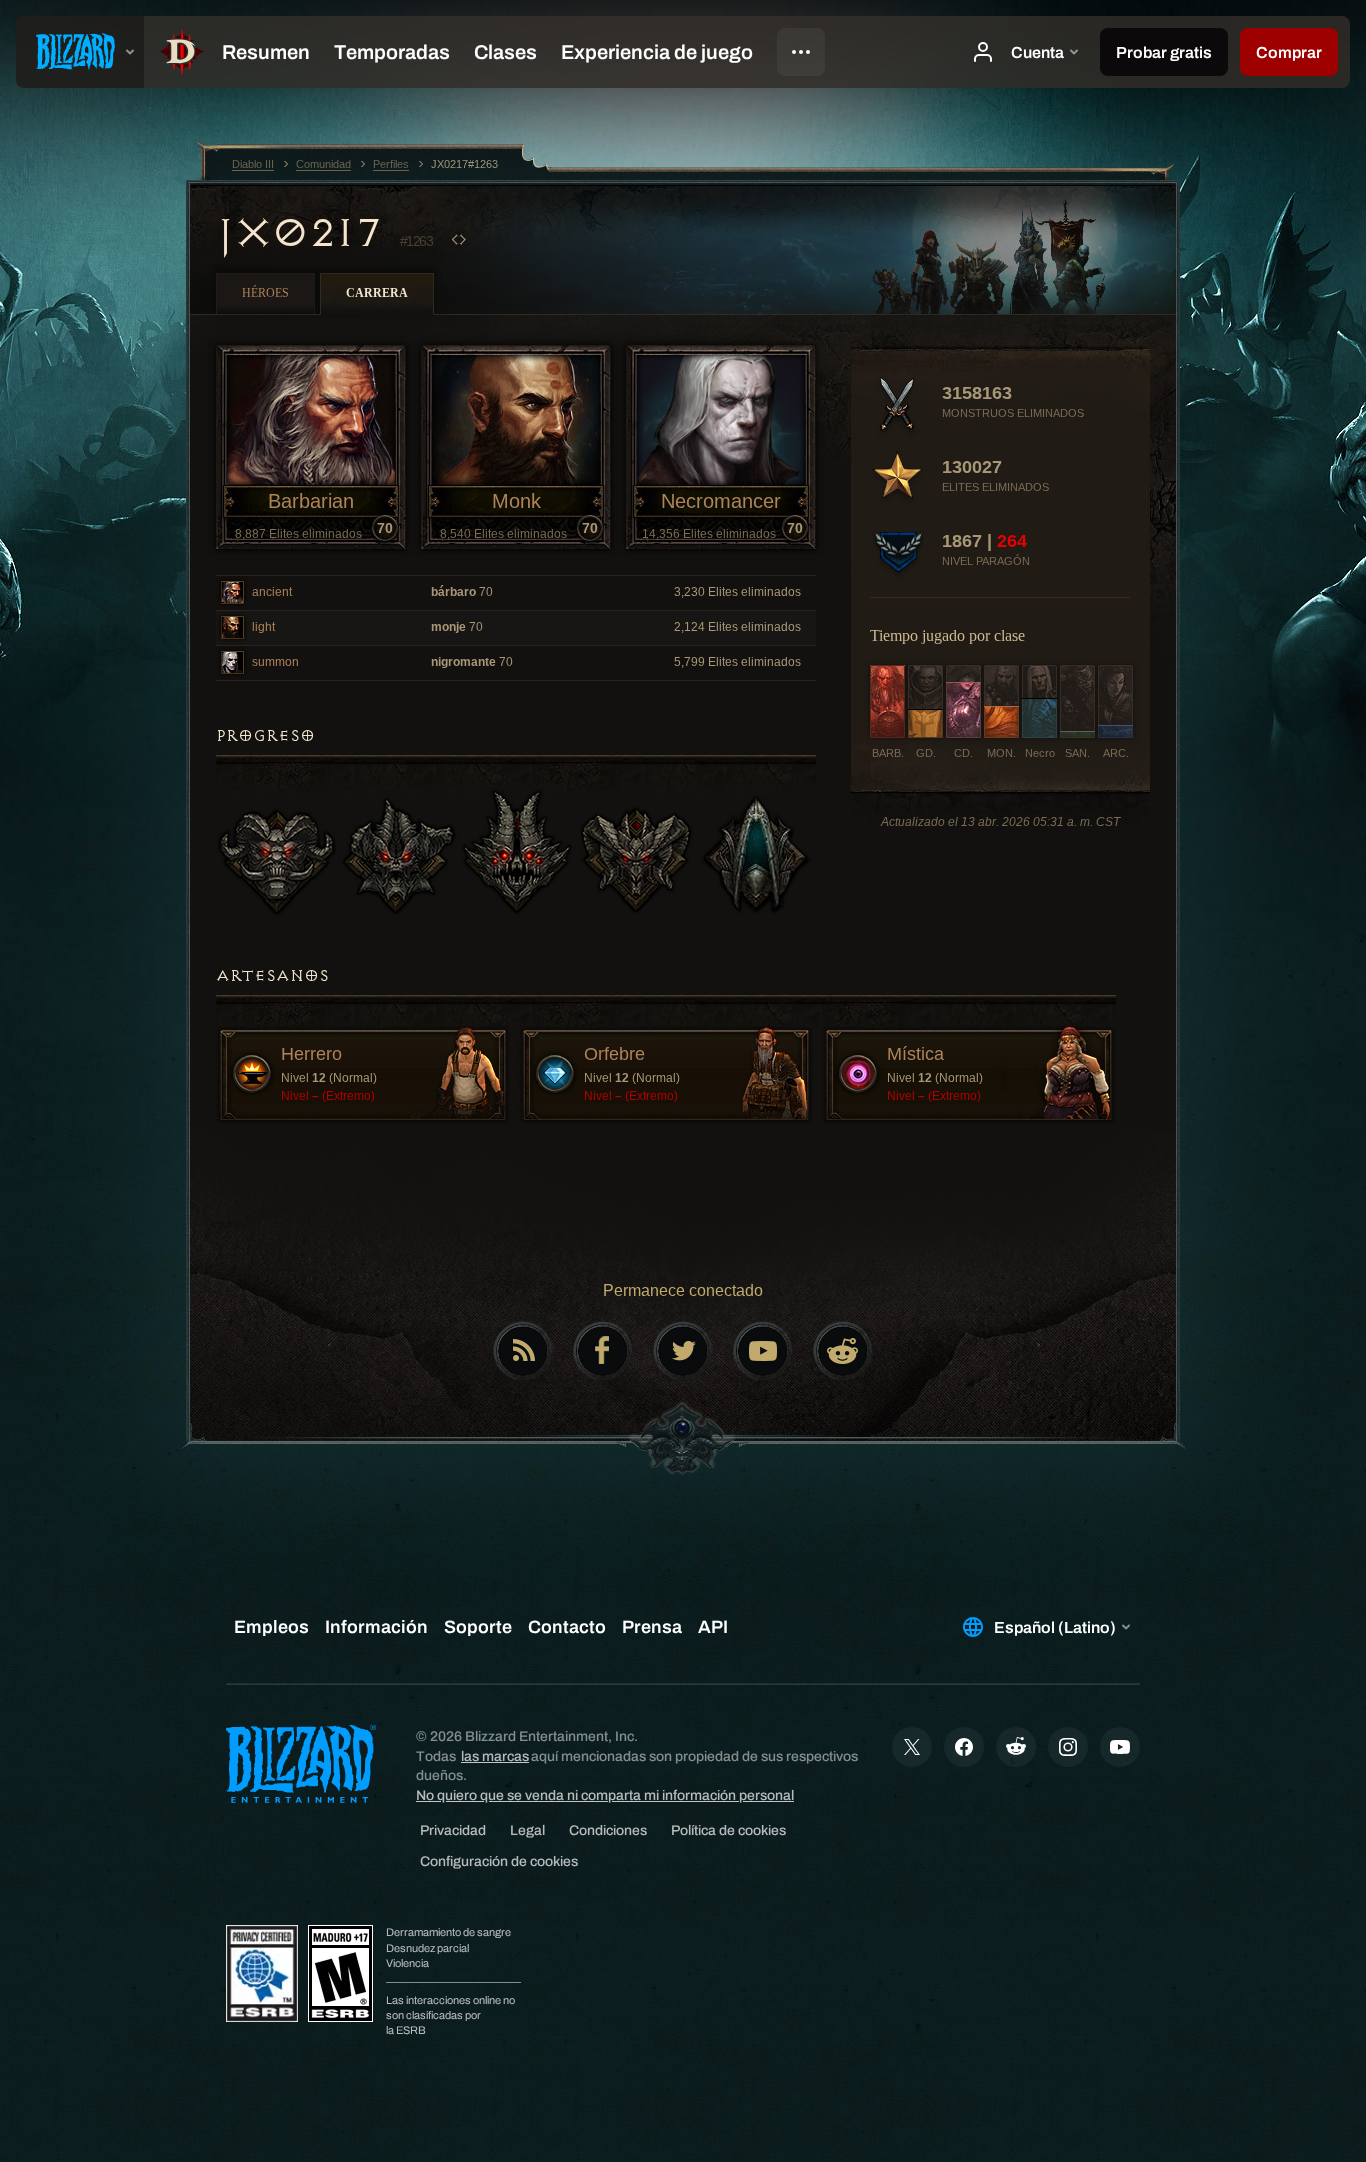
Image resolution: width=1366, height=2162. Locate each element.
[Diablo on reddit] (843, 1351)
